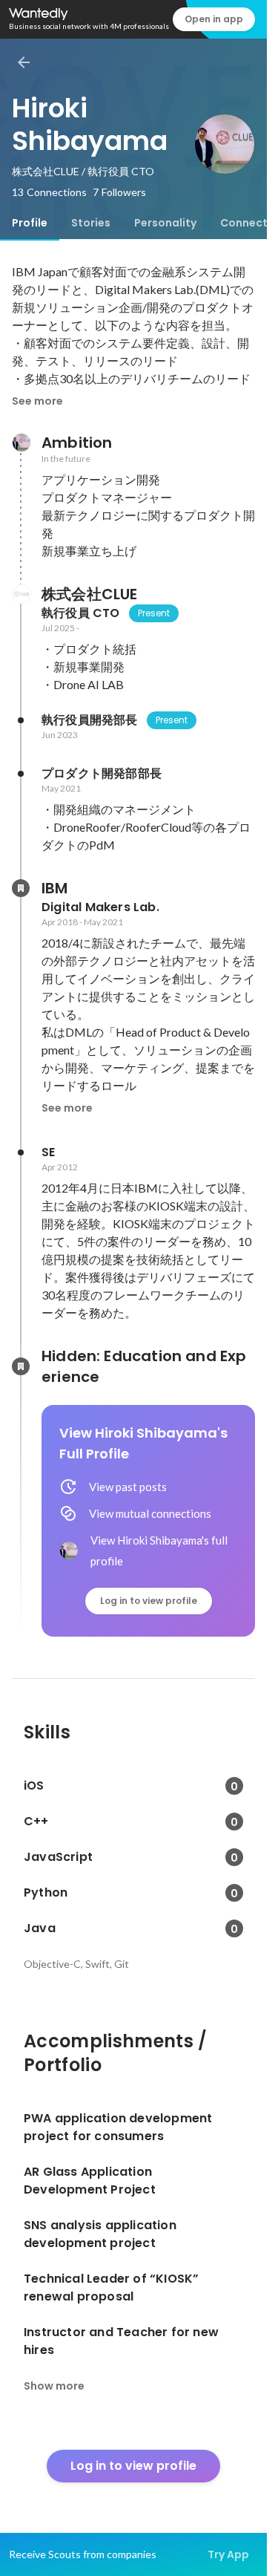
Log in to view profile (149, 1601)
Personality (165, 223)
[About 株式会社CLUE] (21, 594)
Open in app (214, 19)
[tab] (30, 223)
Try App (228, 2554)
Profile (30, 223)
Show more (54, 2386)
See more (37, 401)
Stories (91, 223)
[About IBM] (21, 888)
